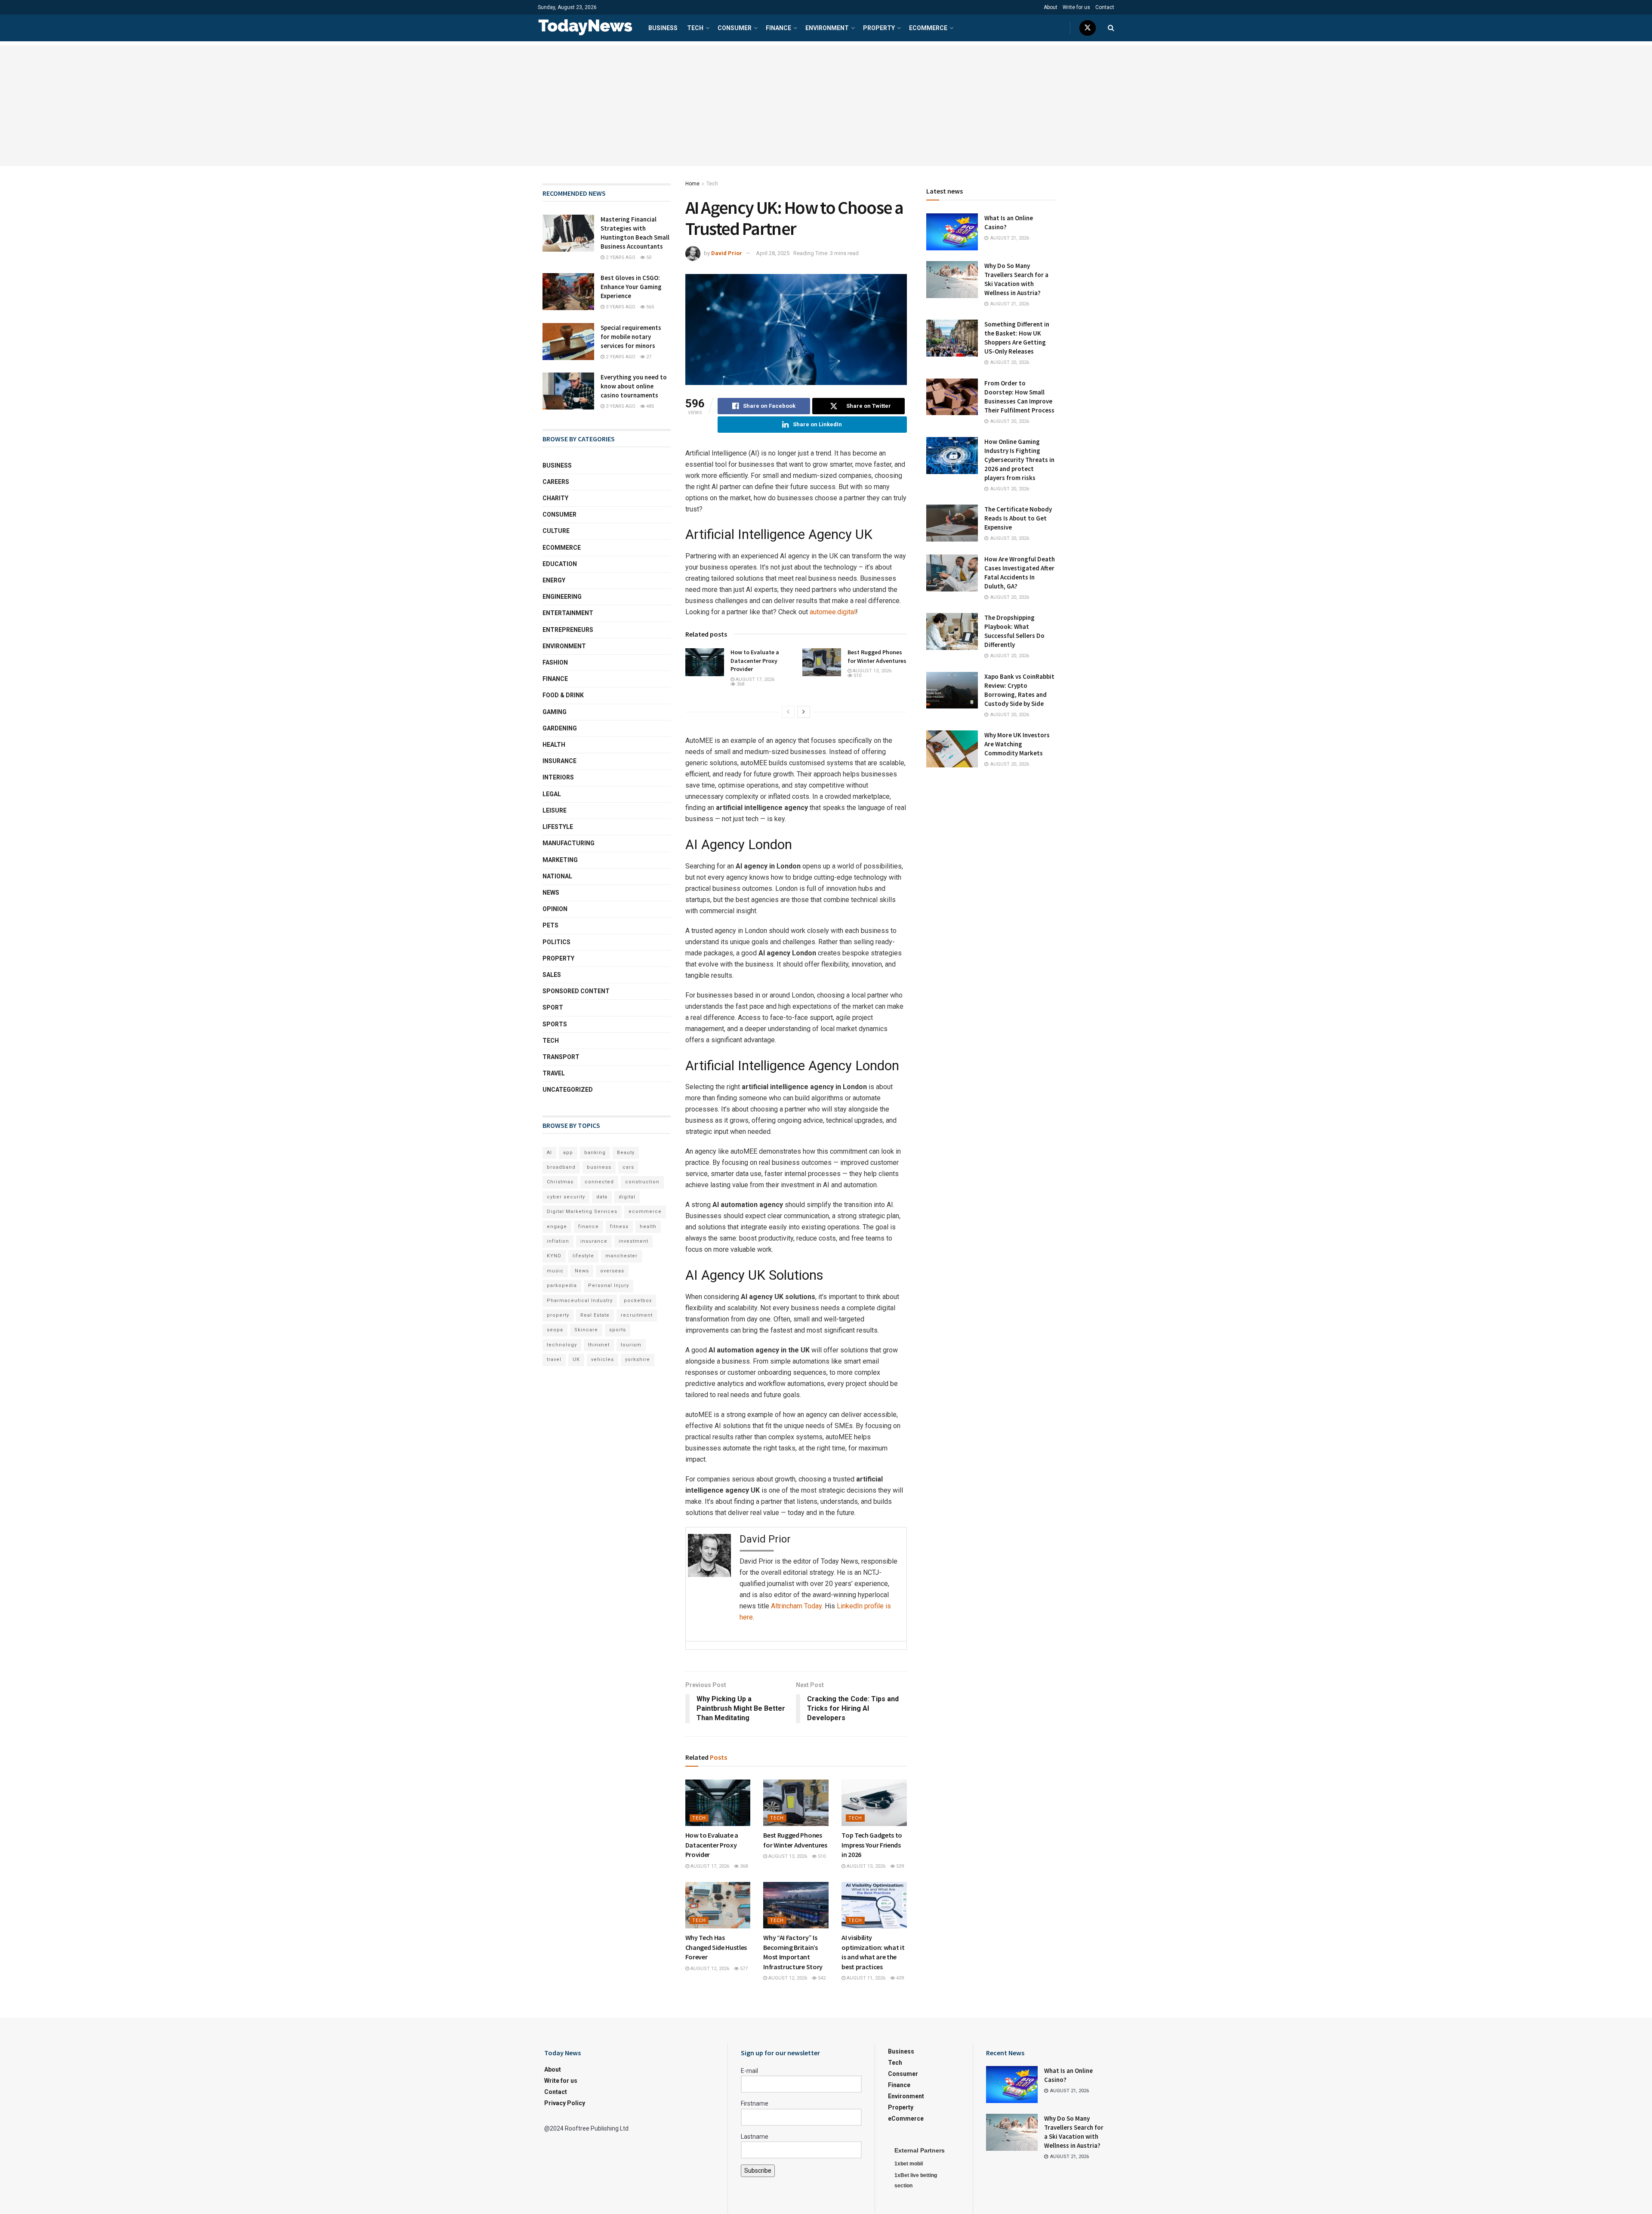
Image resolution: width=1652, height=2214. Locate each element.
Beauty (626, 1153)
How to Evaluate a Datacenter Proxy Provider (755, 661)
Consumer (735, 28)
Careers (556, 482)
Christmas (560, 1182)
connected (599, 1182)
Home (692, 184)
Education (560, 564)
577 (743, 1969)
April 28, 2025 (773, 253)
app (568, 1153)
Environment (827, 28)
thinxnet (599, 1345)
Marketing (560, 860)
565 (649, 307)
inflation (558, 1241)
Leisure (555, 810)
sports (618, 1330)
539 (899, 1866)
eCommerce (928, 28)
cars (628, 1167)
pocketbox (638, 1301)
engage (557, 1227)
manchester (621, 1256)
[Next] (804, 712)
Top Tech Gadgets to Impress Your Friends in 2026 (872, 1845)
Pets (550, 925)
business (599, 1167)
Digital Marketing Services (582, 1212)
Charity (555, 498)
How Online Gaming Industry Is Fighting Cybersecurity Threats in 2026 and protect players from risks (1019, 460)
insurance (594, 1241)
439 (899, 1978)
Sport (553, 1007)
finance (589, 1227)
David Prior (727, 253)
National (557, 876)
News (551, 893)
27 (648, 357)
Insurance (559, 761)
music (555, 1271)
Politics (556, 942)
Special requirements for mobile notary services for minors (631, 337)
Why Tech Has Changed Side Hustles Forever (716, 1947)
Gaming (555, 712)
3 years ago (620, 307)
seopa (555, 1330)
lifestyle (583, 1256)
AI (549, 1153)
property (558, 1315)
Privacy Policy (565, 2103)
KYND (554, 1256)
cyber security (566, 1197)
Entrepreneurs (568, 630)
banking (595, 1153)
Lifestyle (558, 827)
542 (821, 1978)
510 (857, 676)
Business (663, 28)
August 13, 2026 (871, 671)
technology (562, 1345)
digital (627, 1197)
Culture (556, 531)
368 (740, 684)
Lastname (755, 2137)
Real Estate (595, 1315)
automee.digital (833, 612)
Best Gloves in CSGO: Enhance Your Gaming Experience (631, 287)
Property (879, 28)
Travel (554, 1073)
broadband (561, 1167)
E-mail (749, 2071)
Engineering (562, 597)
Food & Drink (563, 695)
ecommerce (645, 1212)
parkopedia (562, 1286)
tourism (631, 1345)
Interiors (558, 777)
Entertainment (568, 613)
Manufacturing (569, 843)
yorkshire (638, 1360)
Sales (552, 975)
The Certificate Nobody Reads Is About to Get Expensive (1018, 518)
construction (642, 1182)
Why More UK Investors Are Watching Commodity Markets (1017, 744)
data (602, 1197)
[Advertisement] (826, 106)
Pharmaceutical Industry (580, 1301)
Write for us (1076, 7)
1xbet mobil (909, 2164)
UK (576, 1360)
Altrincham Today (796, 1606)
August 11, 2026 (865, 1978)
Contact (1105, 7)
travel (554, 1360)
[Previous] (788, 712)
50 (648, 257)
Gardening (560, 728)
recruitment (637, 1315)
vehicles (603, 1360)
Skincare (586, 1330)
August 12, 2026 (709, 1969)
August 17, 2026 (754, 679)
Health (554, 745)
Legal (552, 794)
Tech (695, 28)
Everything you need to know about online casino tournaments (634, 386)
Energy (554, 580)
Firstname (755, 2103)
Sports (555, 1024)
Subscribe (758, 2171)
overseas (612, 1271)
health (648, 1227)
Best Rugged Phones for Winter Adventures (877, 656)
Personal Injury (609, 1286)
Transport (561, 1057)
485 (649, 406)
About (1051, 7)
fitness (619, 1227)
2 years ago (620, 257)
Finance (778, 28)
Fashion (555, 662)
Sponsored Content (576, 991)
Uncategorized (568, 1090)
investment (633, 1241)
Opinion (555, 909)
